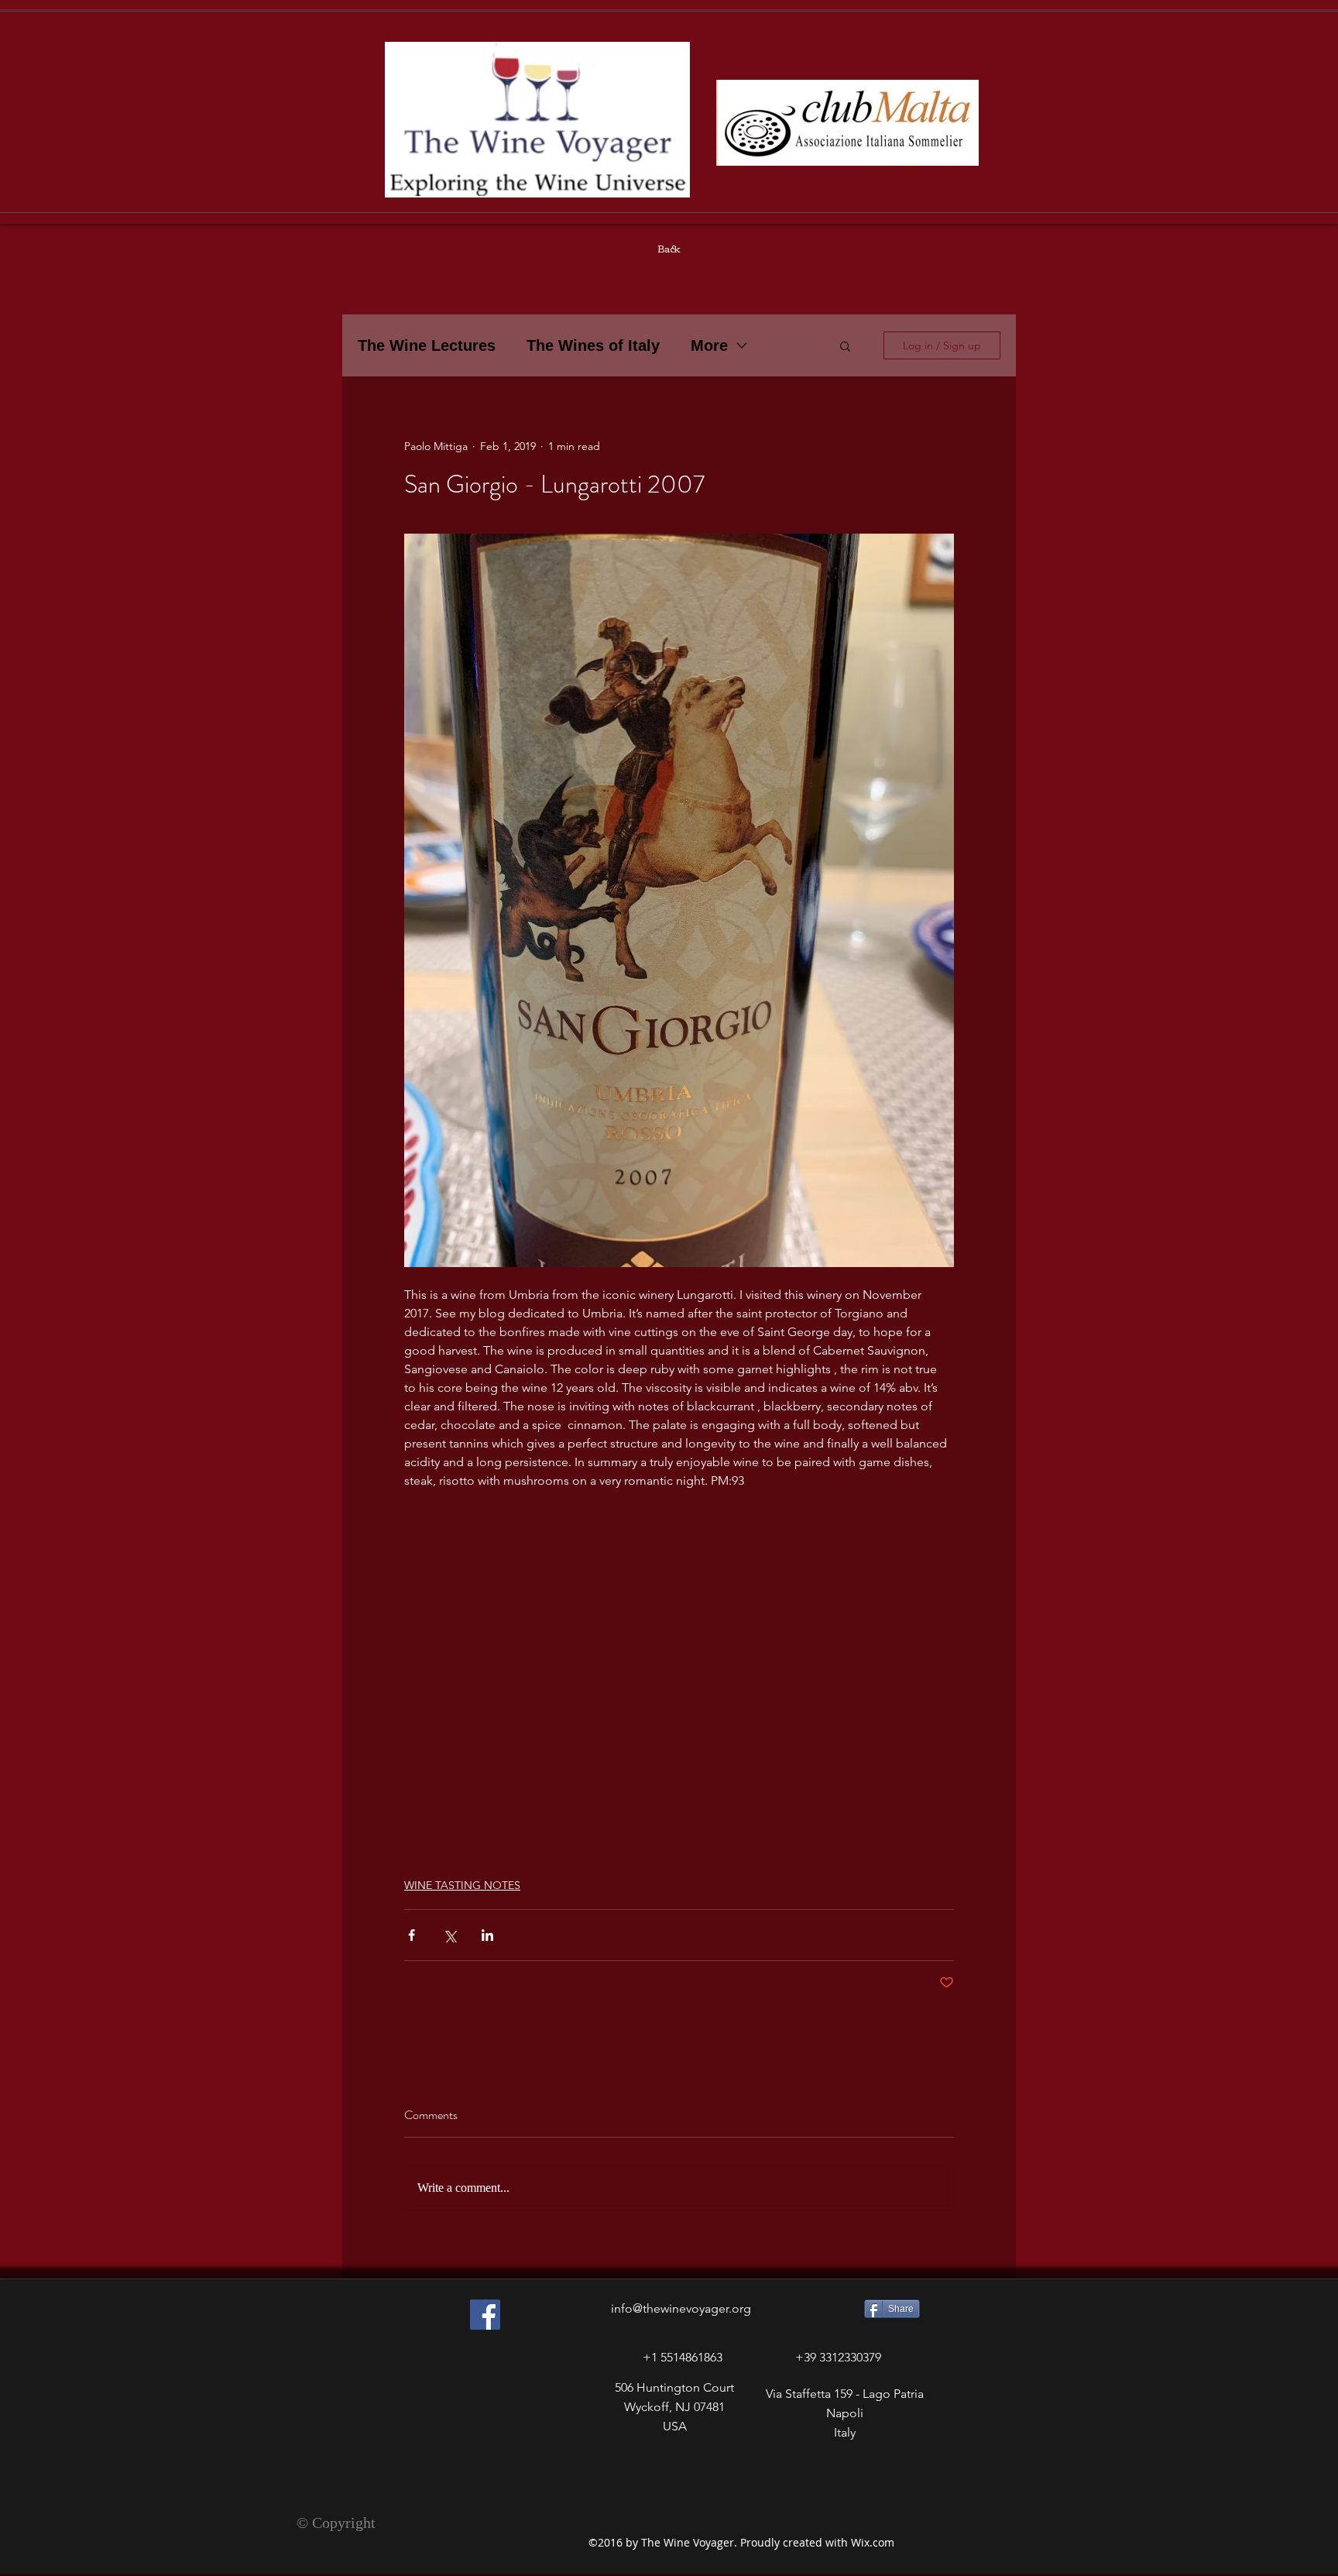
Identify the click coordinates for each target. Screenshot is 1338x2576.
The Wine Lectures (427, 345)
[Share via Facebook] (412, 1935)
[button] (845, 345)
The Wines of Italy (593, 345)
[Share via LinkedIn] (487, 1935)
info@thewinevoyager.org (681, 2308)
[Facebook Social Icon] (485, 2315)
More (709, 345)
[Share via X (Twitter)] (449, 1935)
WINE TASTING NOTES (462, 1885)
